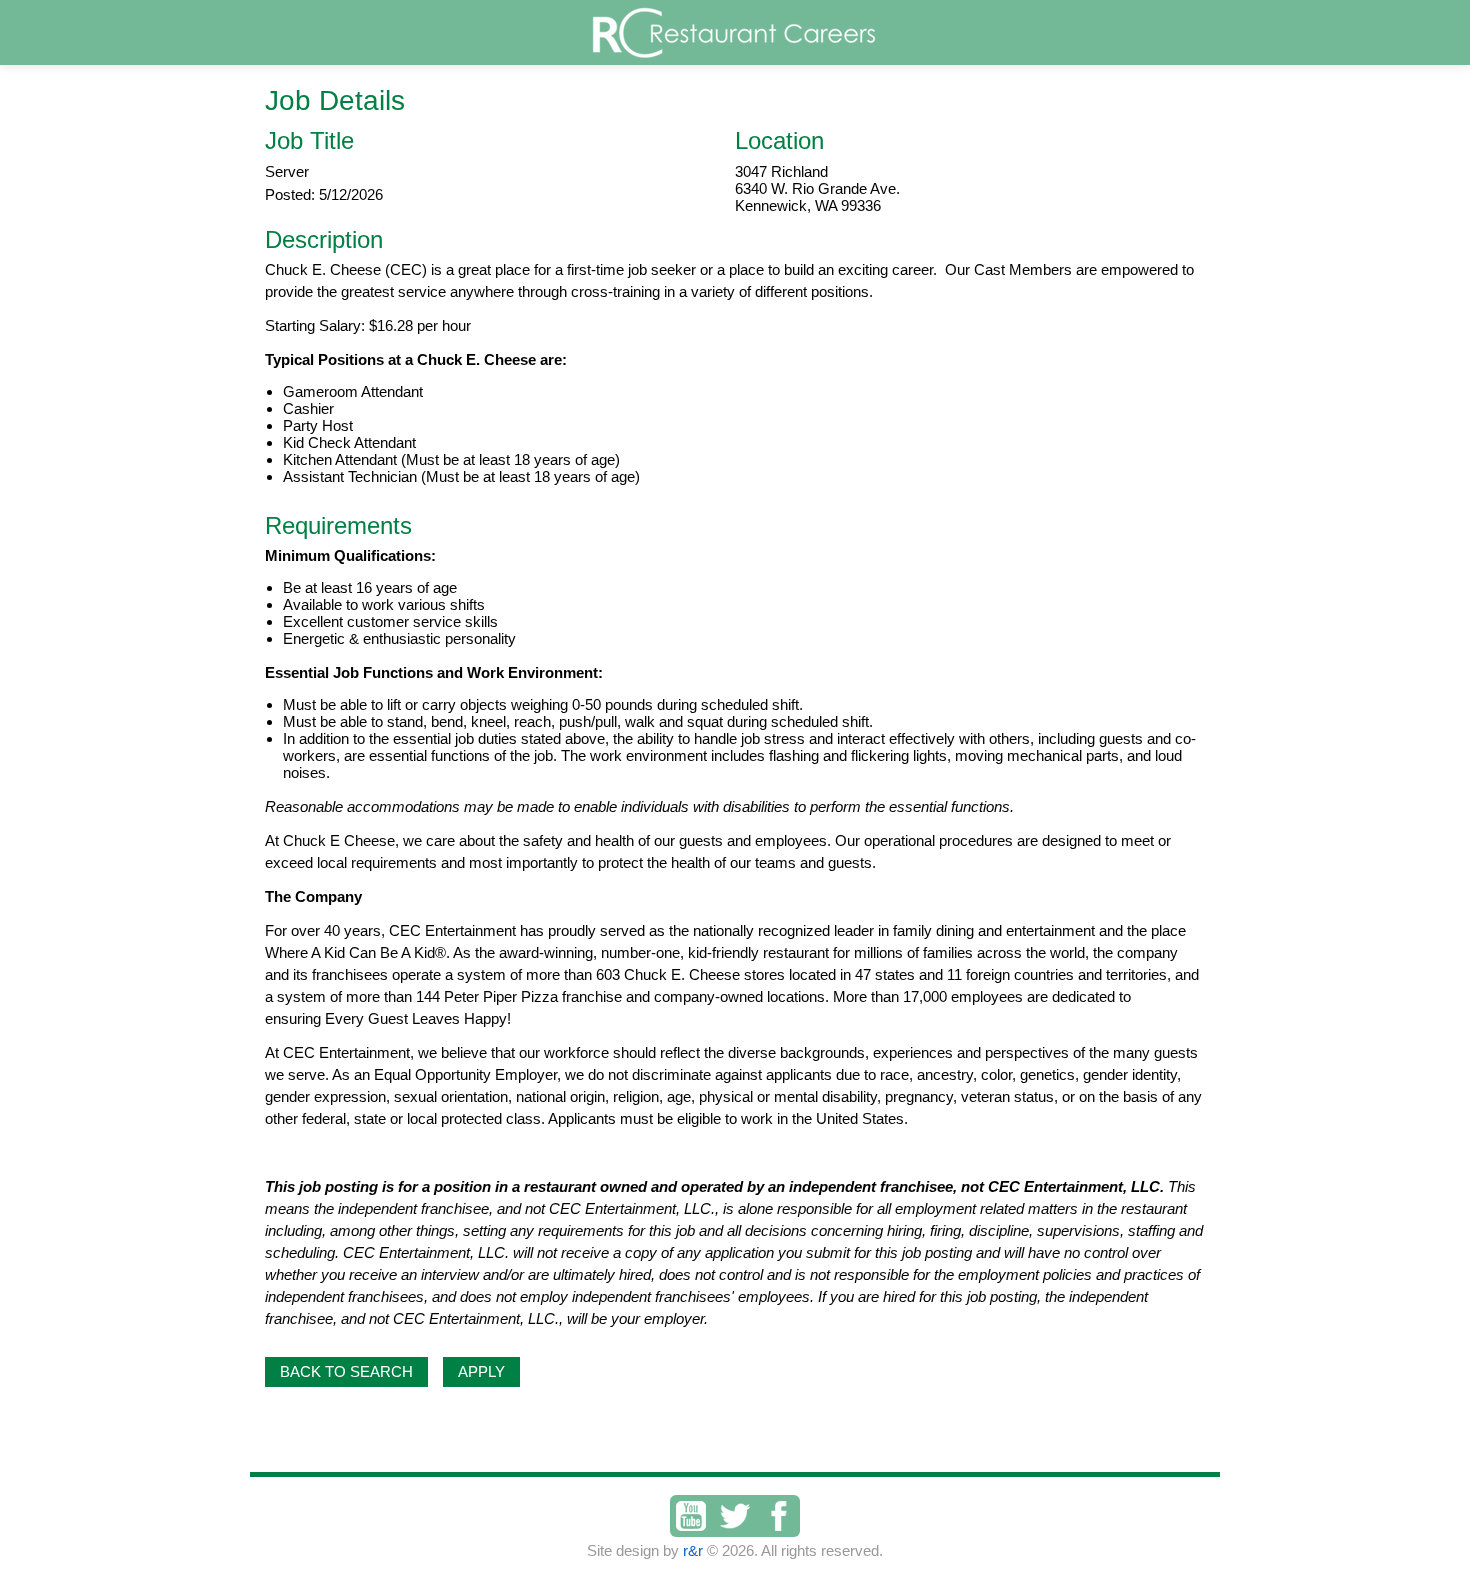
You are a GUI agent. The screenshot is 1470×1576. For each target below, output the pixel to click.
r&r (693, 1550)
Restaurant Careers (773, 32)
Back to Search (346, 1371)
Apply (481, 1371)
